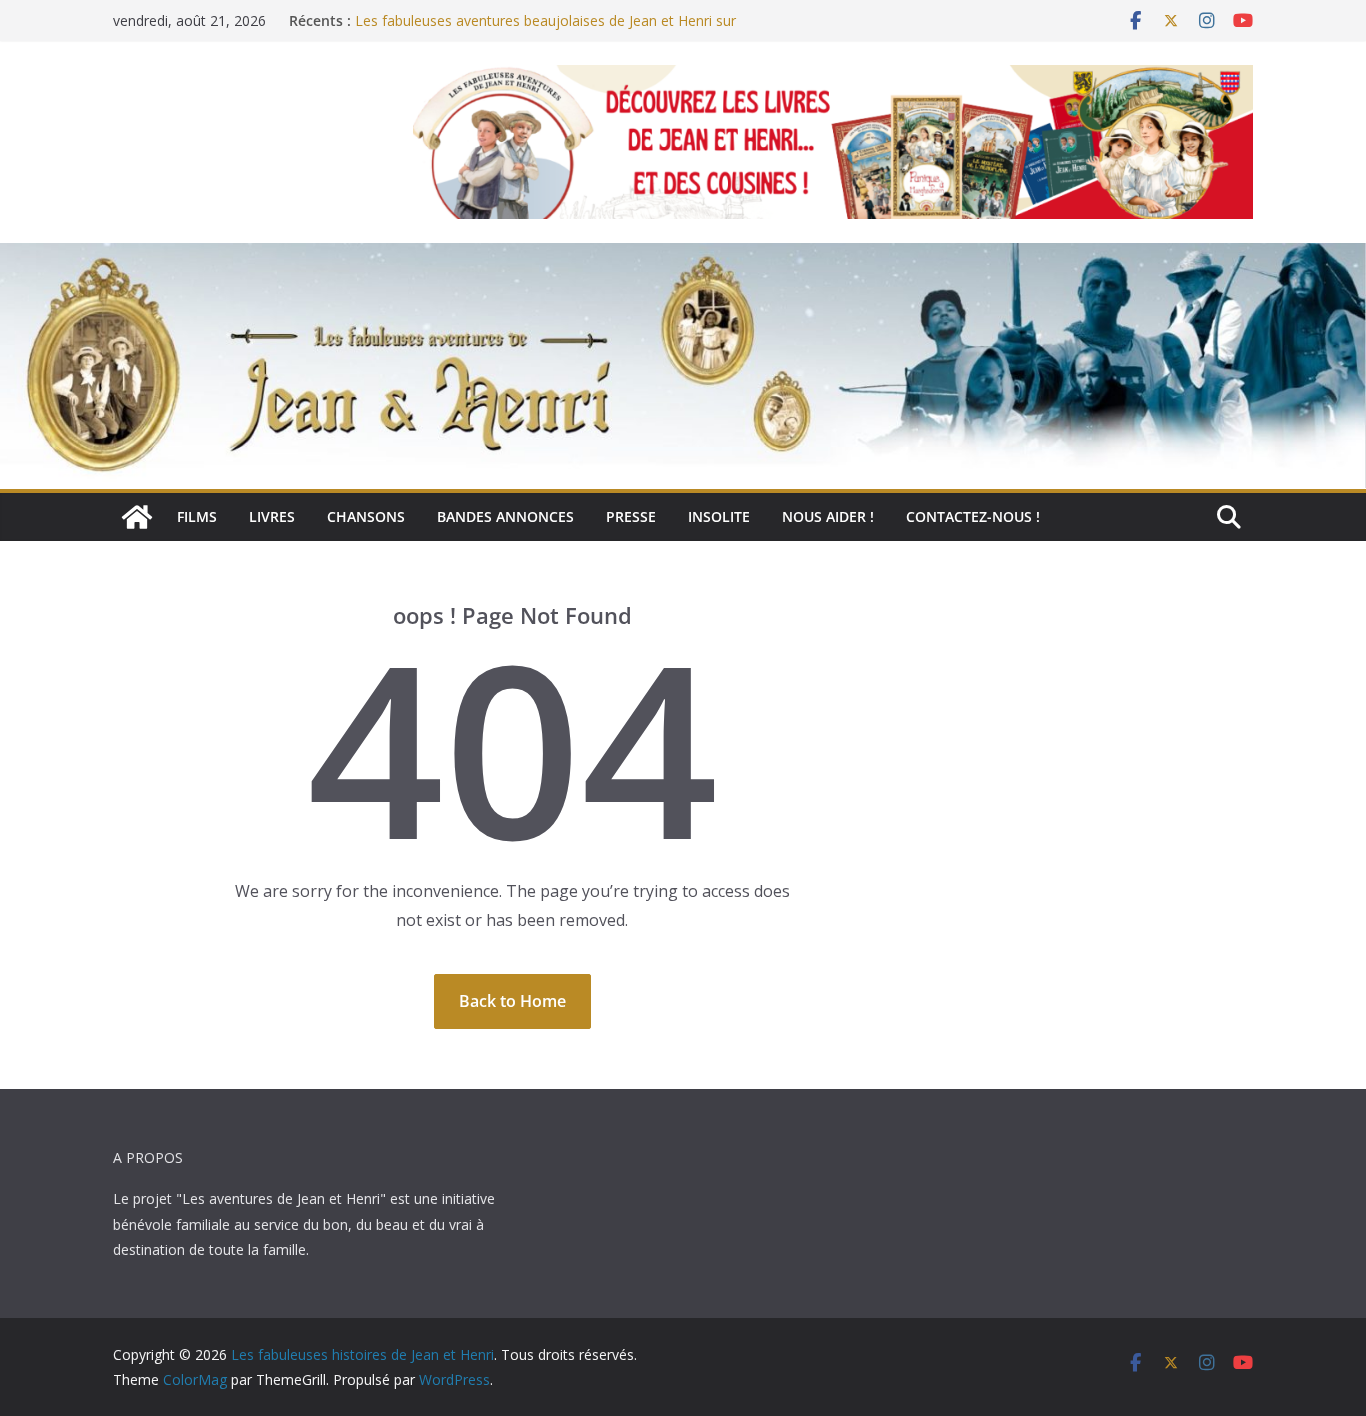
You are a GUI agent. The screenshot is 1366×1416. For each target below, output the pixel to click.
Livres (272, 516)
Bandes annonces (505, 516)
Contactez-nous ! (973, 516)
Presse (631, 516)
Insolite (719, 516)
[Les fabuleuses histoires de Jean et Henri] (137, 517)
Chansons (366, 516)
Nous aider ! (828, 516)
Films (197, 516)
